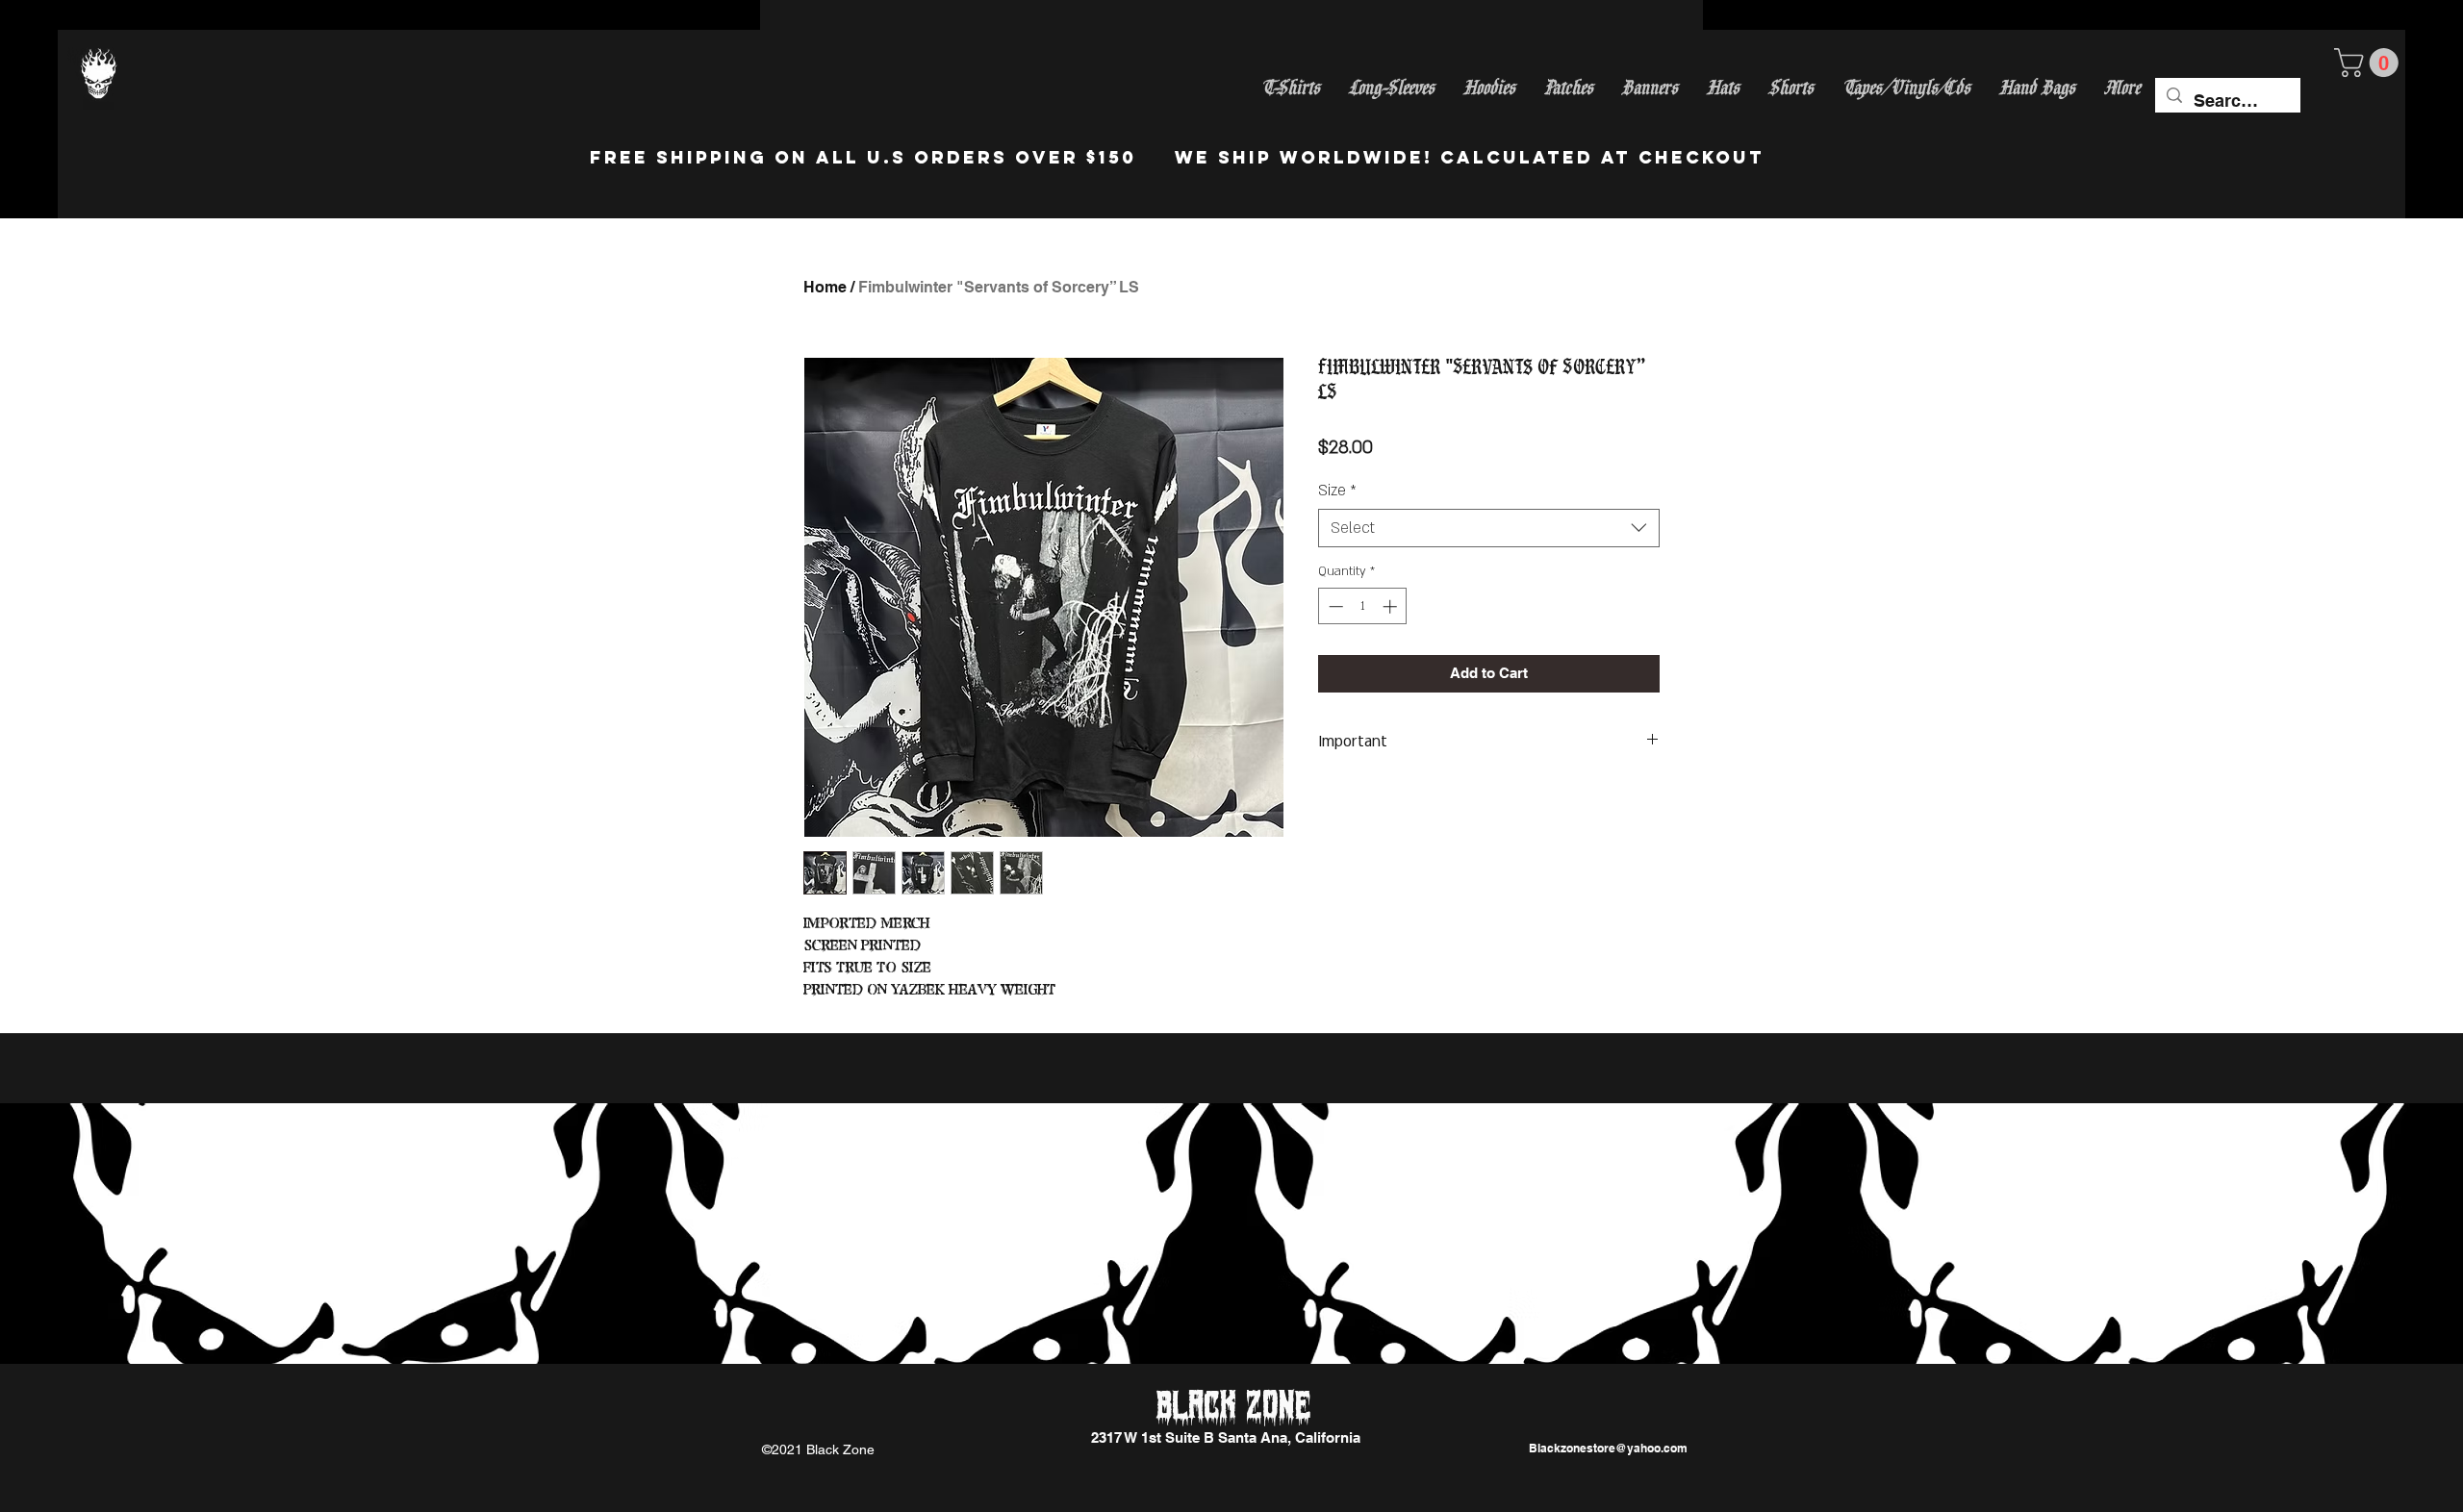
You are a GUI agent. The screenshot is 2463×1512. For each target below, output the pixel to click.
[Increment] (1392, 606)
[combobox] (1489, 528)
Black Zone (1233, 1407)
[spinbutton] (1363, 606)
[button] (2370, 63)
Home (825, 287)
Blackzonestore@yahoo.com (1608, 1448)
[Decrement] (1334, 606)
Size (1337, 491)
